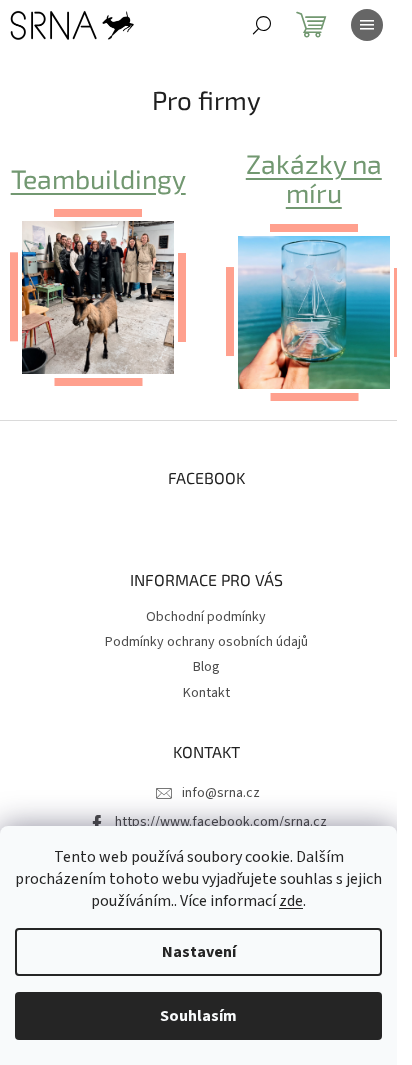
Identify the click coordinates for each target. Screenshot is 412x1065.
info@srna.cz (221, 793)
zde (291, 901)
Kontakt (206, 693)
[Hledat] (262, 25)
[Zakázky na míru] (314, 312)
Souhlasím (198, 1016)
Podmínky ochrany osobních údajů (206, 642)
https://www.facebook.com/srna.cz (221, 822)
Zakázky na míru (314, 177)
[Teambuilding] (98, 297)
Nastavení (199, 952)
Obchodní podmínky (206, 617)
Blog (206, 667)
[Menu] (367, 25)
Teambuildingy (98, 178)
